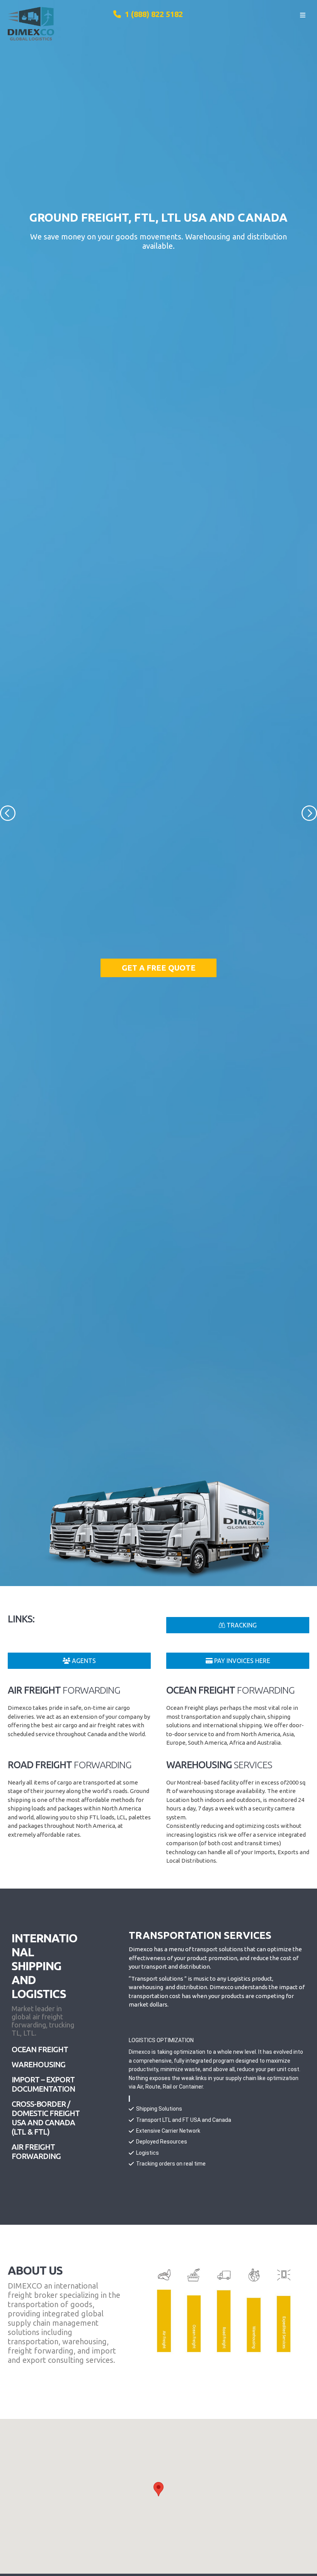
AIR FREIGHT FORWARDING (36, 2151)
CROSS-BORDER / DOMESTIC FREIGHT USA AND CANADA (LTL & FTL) (46, 2118)
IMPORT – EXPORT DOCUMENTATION (43, 2084)
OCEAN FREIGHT (40, 2049)
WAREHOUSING (38, 2064)
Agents (83, 1661)
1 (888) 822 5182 (152, 14)
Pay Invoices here (241, 1661)
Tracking (241, 1625)
